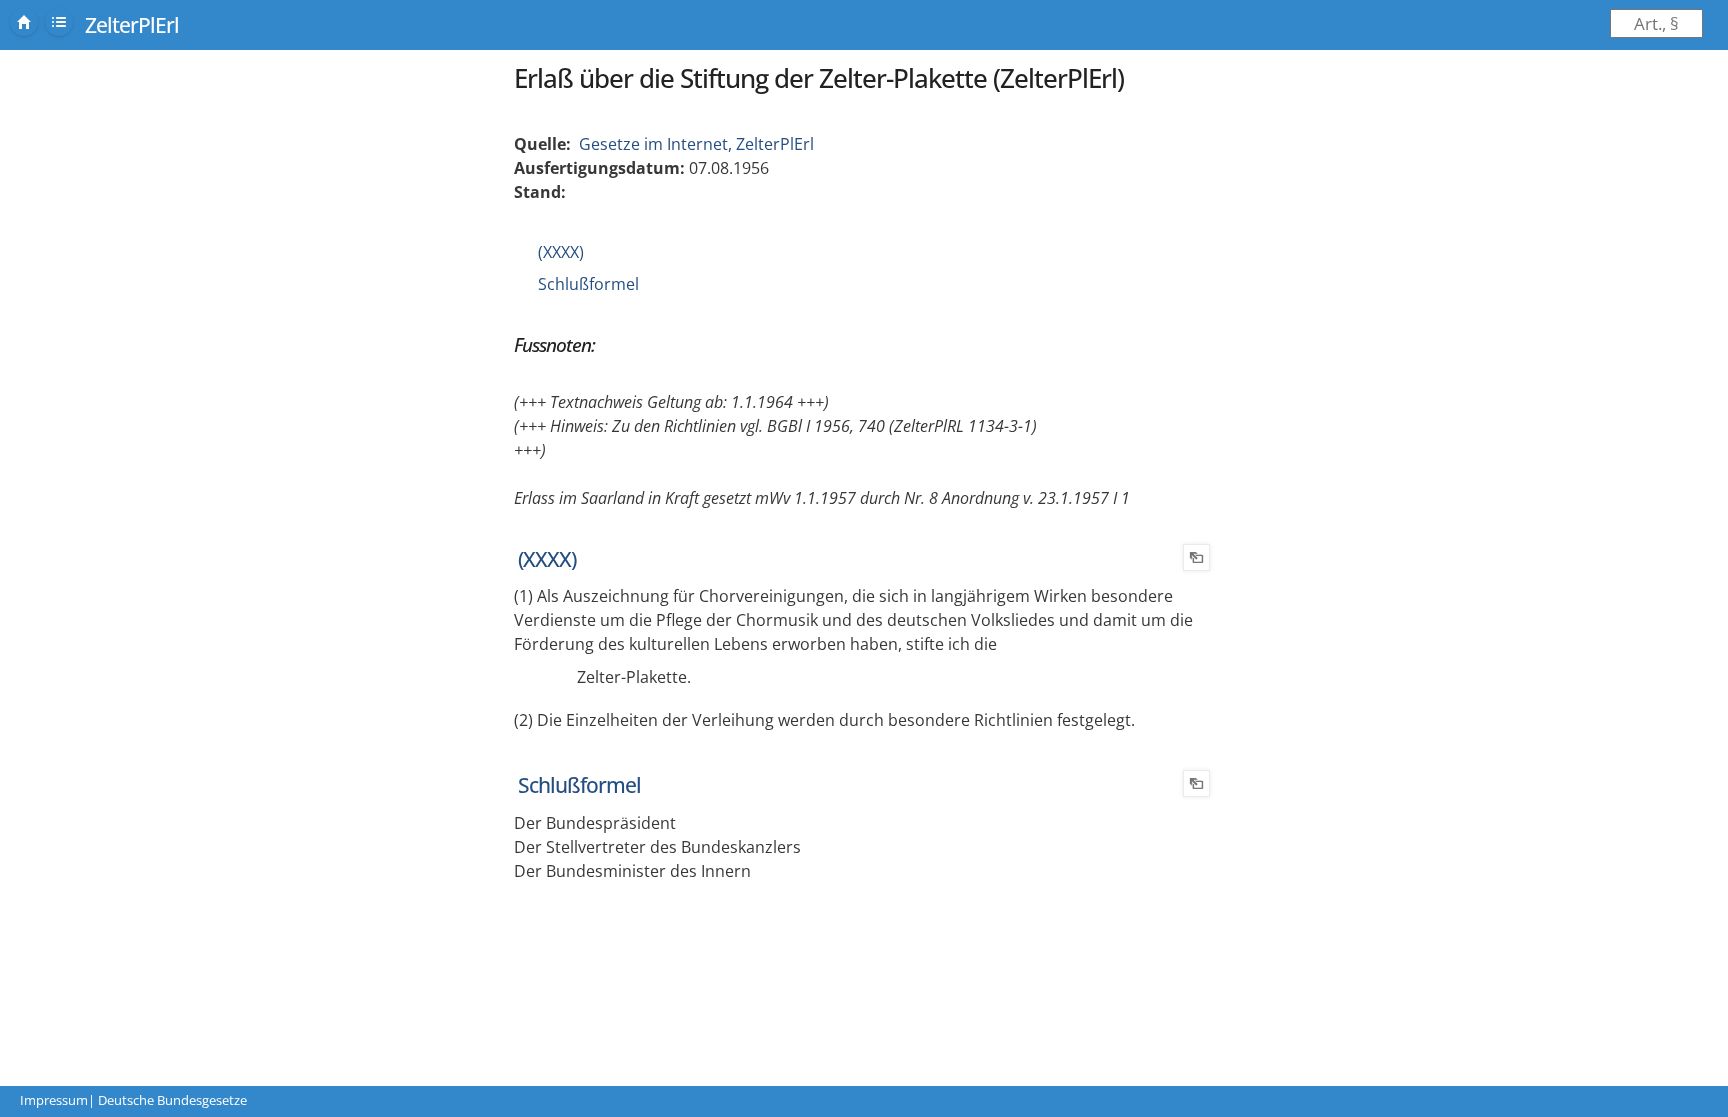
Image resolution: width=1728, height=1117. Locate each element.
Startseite (24, 22)
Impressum (54, 1100)
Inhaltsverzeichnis (59, 22)
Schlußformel (588, 284)
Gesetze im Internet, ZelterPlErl (696, 144)
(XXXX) (561, 252)
